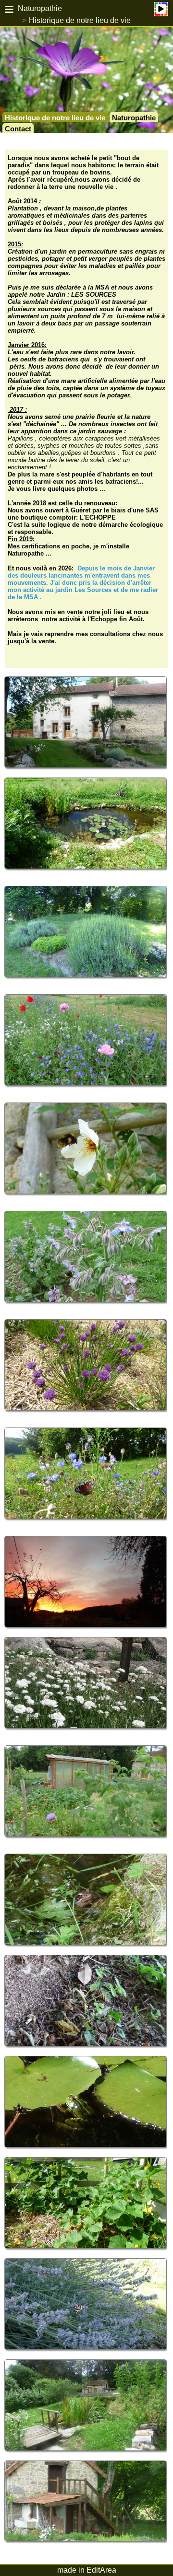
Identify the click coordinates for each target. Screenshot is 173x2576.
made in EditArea (87, 2570)
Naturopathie (40, 8)
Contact (18, 129)
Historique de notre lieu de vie (80, 20)
